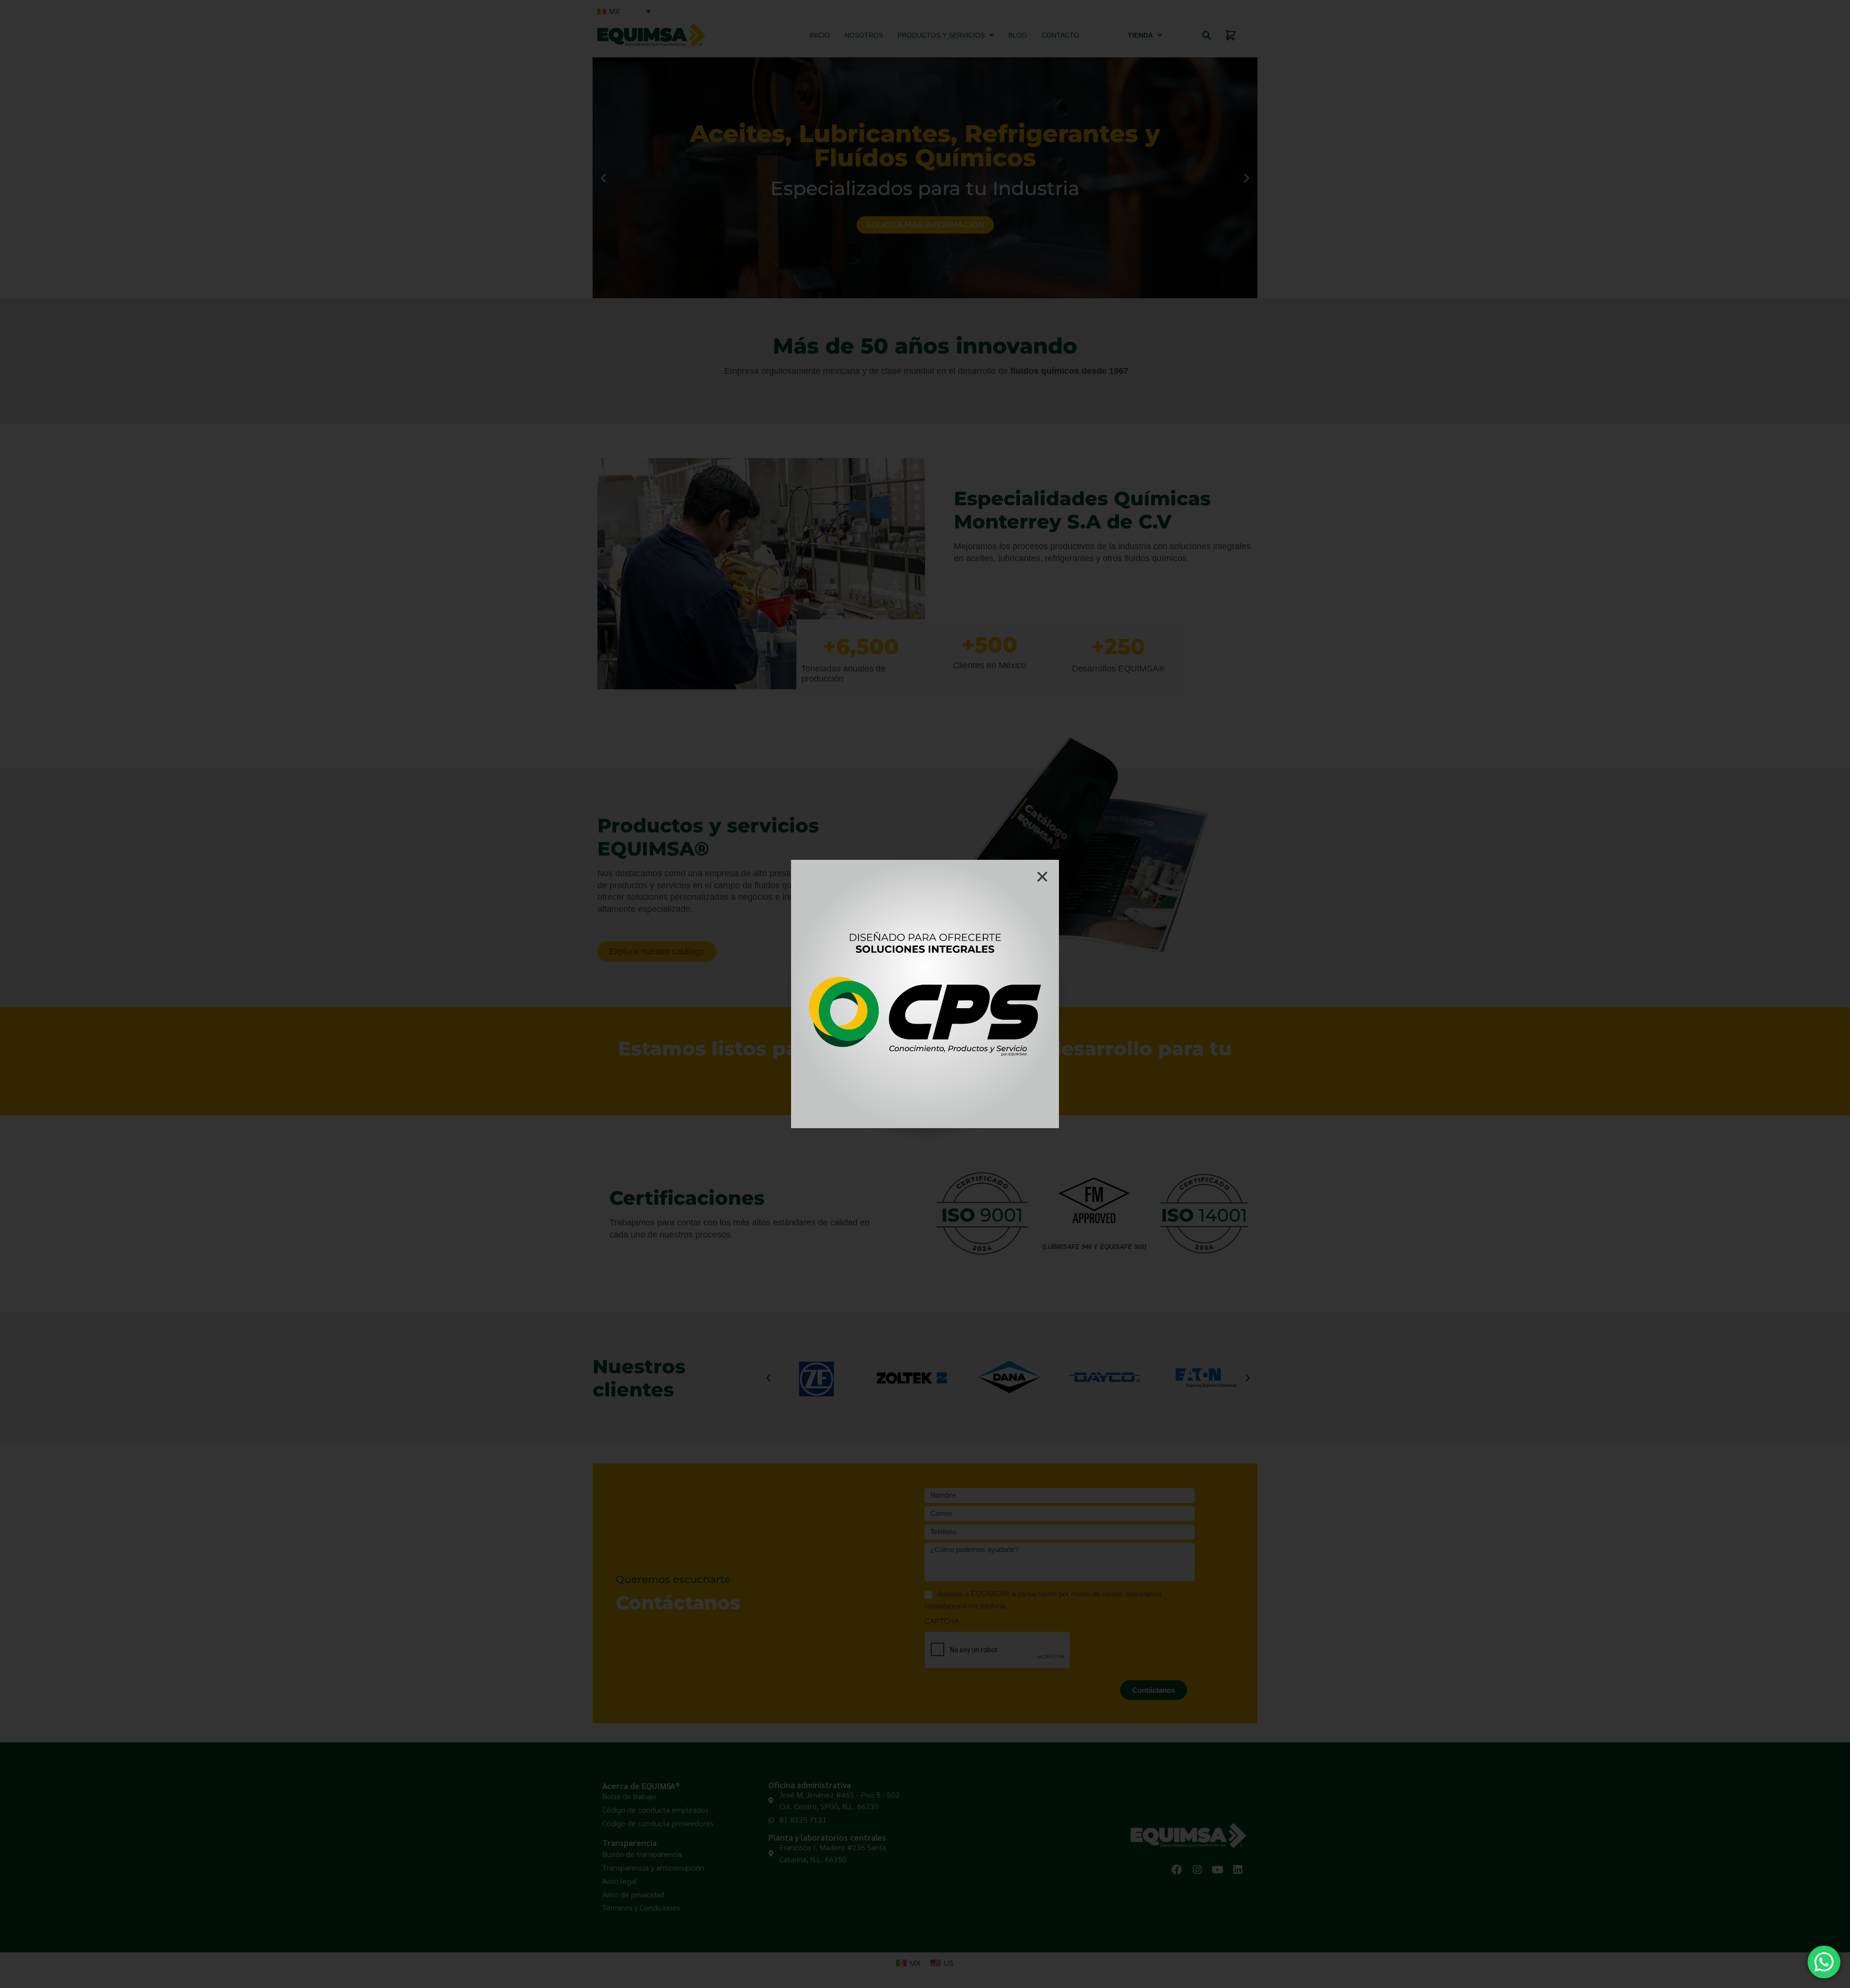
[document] (925, 994)
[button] (1042, 876)
